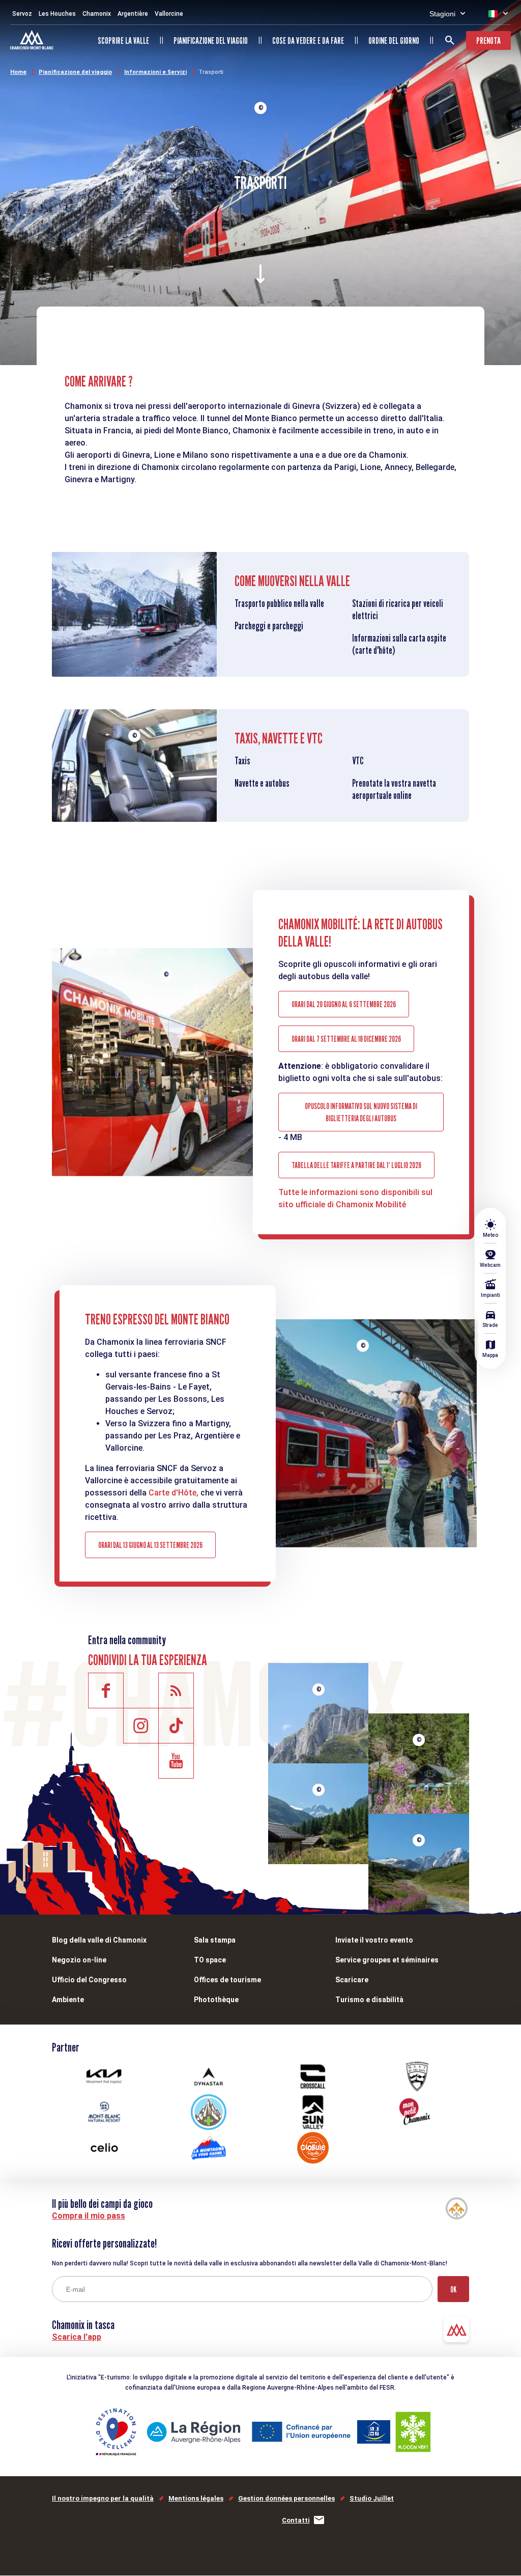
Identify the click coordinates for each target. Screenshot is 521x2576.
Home (18, 72)
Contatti (296, 2520)
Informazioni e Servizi (155, 72)
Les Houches (57, 14)
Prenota (488, 40)
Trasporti (211, 72)
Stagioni (442, 14)
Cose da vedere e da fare (308, 40)
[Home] (33, 41)
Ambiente (68, 2000)
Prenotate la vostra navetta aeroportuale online (394, 789)
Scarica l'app (77, 2337)
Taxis (242, 761)
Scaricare (352, 1980)
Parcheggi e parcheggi (269, 626)
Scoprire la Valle (123, 40)
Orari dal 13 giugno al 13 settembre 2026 (150, 1545)
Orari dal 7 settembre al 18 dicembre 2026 (346, 1039)
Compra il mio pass (89, 2216)
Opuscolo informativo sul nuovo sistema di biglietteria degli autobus (361, 1112)
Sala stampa (215, 1940)
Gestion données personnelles (286, 2498)
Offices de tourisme (227, 1980)
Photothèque (216, 2000)
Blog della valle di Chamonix (99, 1940)
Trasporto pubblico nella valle (279, 603)
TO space (210, 1960)
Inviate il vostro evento (374, 1940)
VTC (358, 761)
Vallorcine (169, 14)
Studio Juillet (372, 2498)
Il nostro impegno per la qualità (103, 2498)
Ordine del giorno (394, 40)
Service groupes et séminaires (387, 1960)
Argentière (133, 14)
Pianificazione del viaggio (211, 40)
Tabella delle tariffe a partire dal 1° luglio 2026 (356, 1165)
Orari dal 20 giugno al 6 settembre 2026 (344, 1004)
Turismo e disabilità (369, 2000)
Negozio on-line (79, 1960)
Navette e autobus (262, 783)
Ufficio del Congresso (89, 1980)
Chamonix (97, 14)
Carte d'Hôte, (173, 1493)
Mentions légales (196, 2498)
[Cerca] (450, 40)
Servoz (22, 14)
